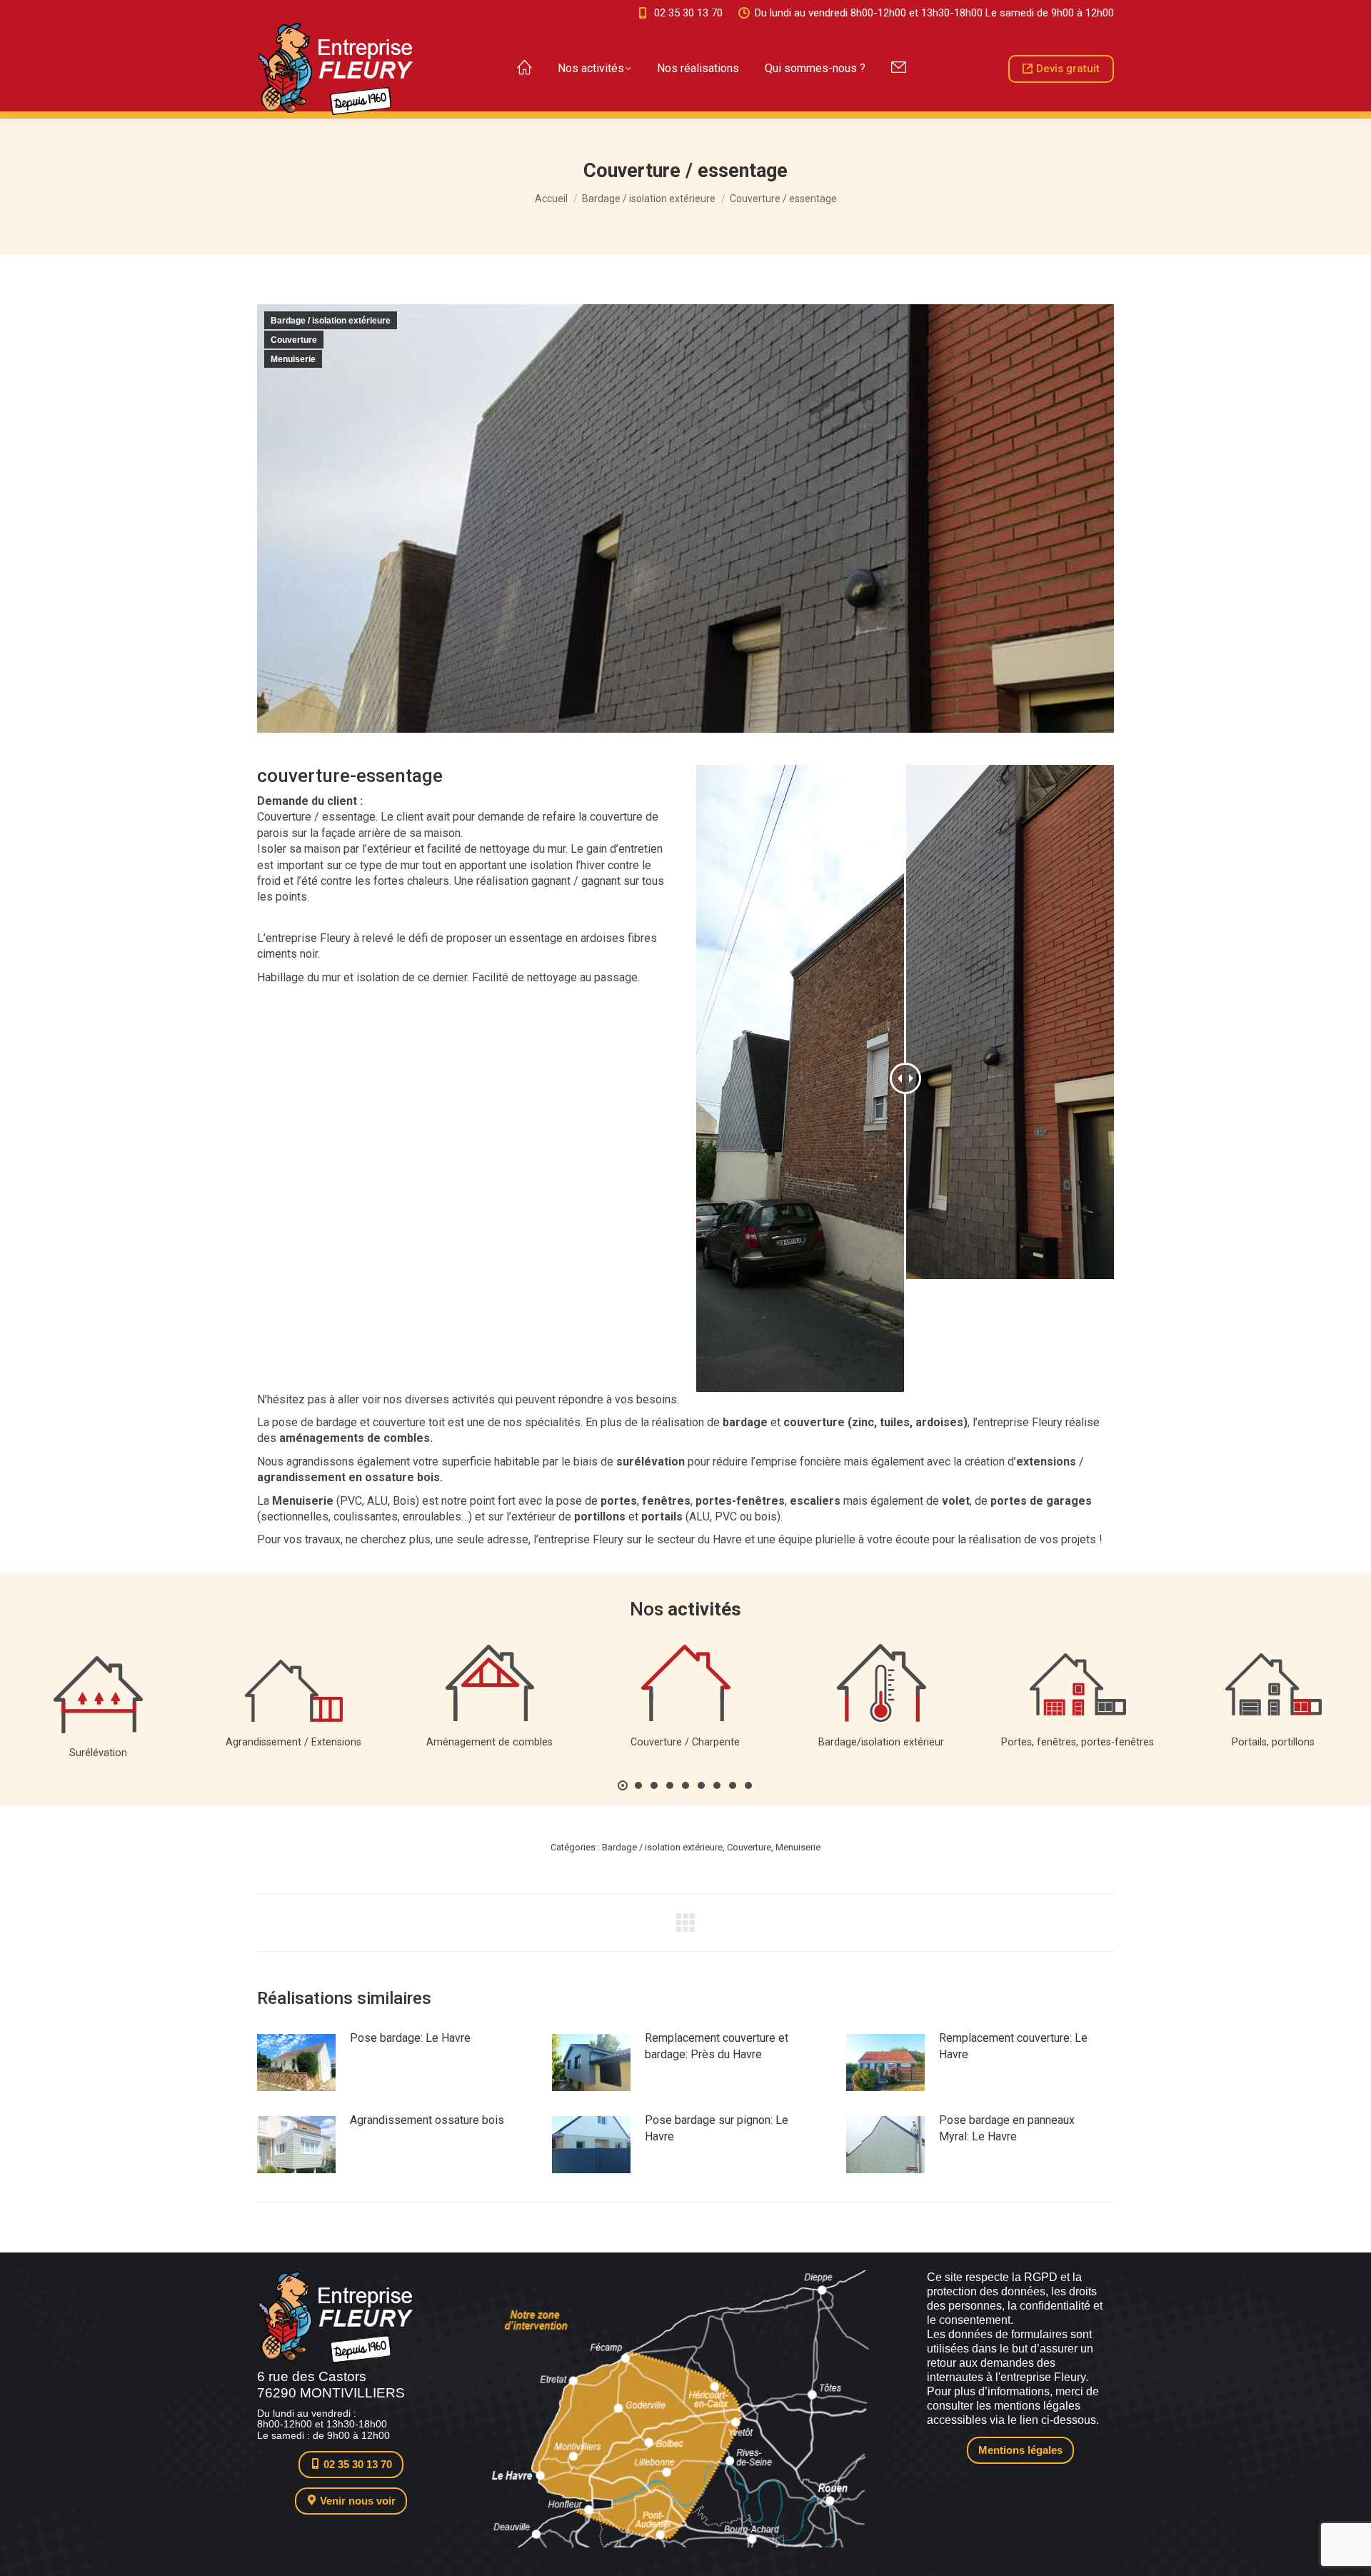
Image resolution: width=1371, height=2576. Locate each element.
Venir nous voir (356, 2501)
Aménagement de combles (489, 1742)
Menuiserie (293, 359)
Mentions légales (1020, 2450)
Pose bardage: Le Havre (410, 2038)
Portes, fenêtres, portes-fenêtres (1078, 1742)
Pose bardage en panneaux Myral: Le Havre (1007, 2128)
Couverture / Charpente (685, 1742)
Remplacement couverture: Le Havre (1013, 2046)
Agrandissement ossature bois (427, 2120)
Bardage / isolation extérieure (331, 321)
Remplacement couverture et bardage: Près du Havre (717, 2046)
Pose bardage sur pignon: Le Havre (717, 2128)
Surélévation (98, 1753)
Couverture (294, 340)
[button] (623, 1785)
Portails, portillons (1273, 1742)
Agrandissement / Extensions (293, 1742)
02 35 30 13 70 (688, 13)
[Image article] (296, 2063)
